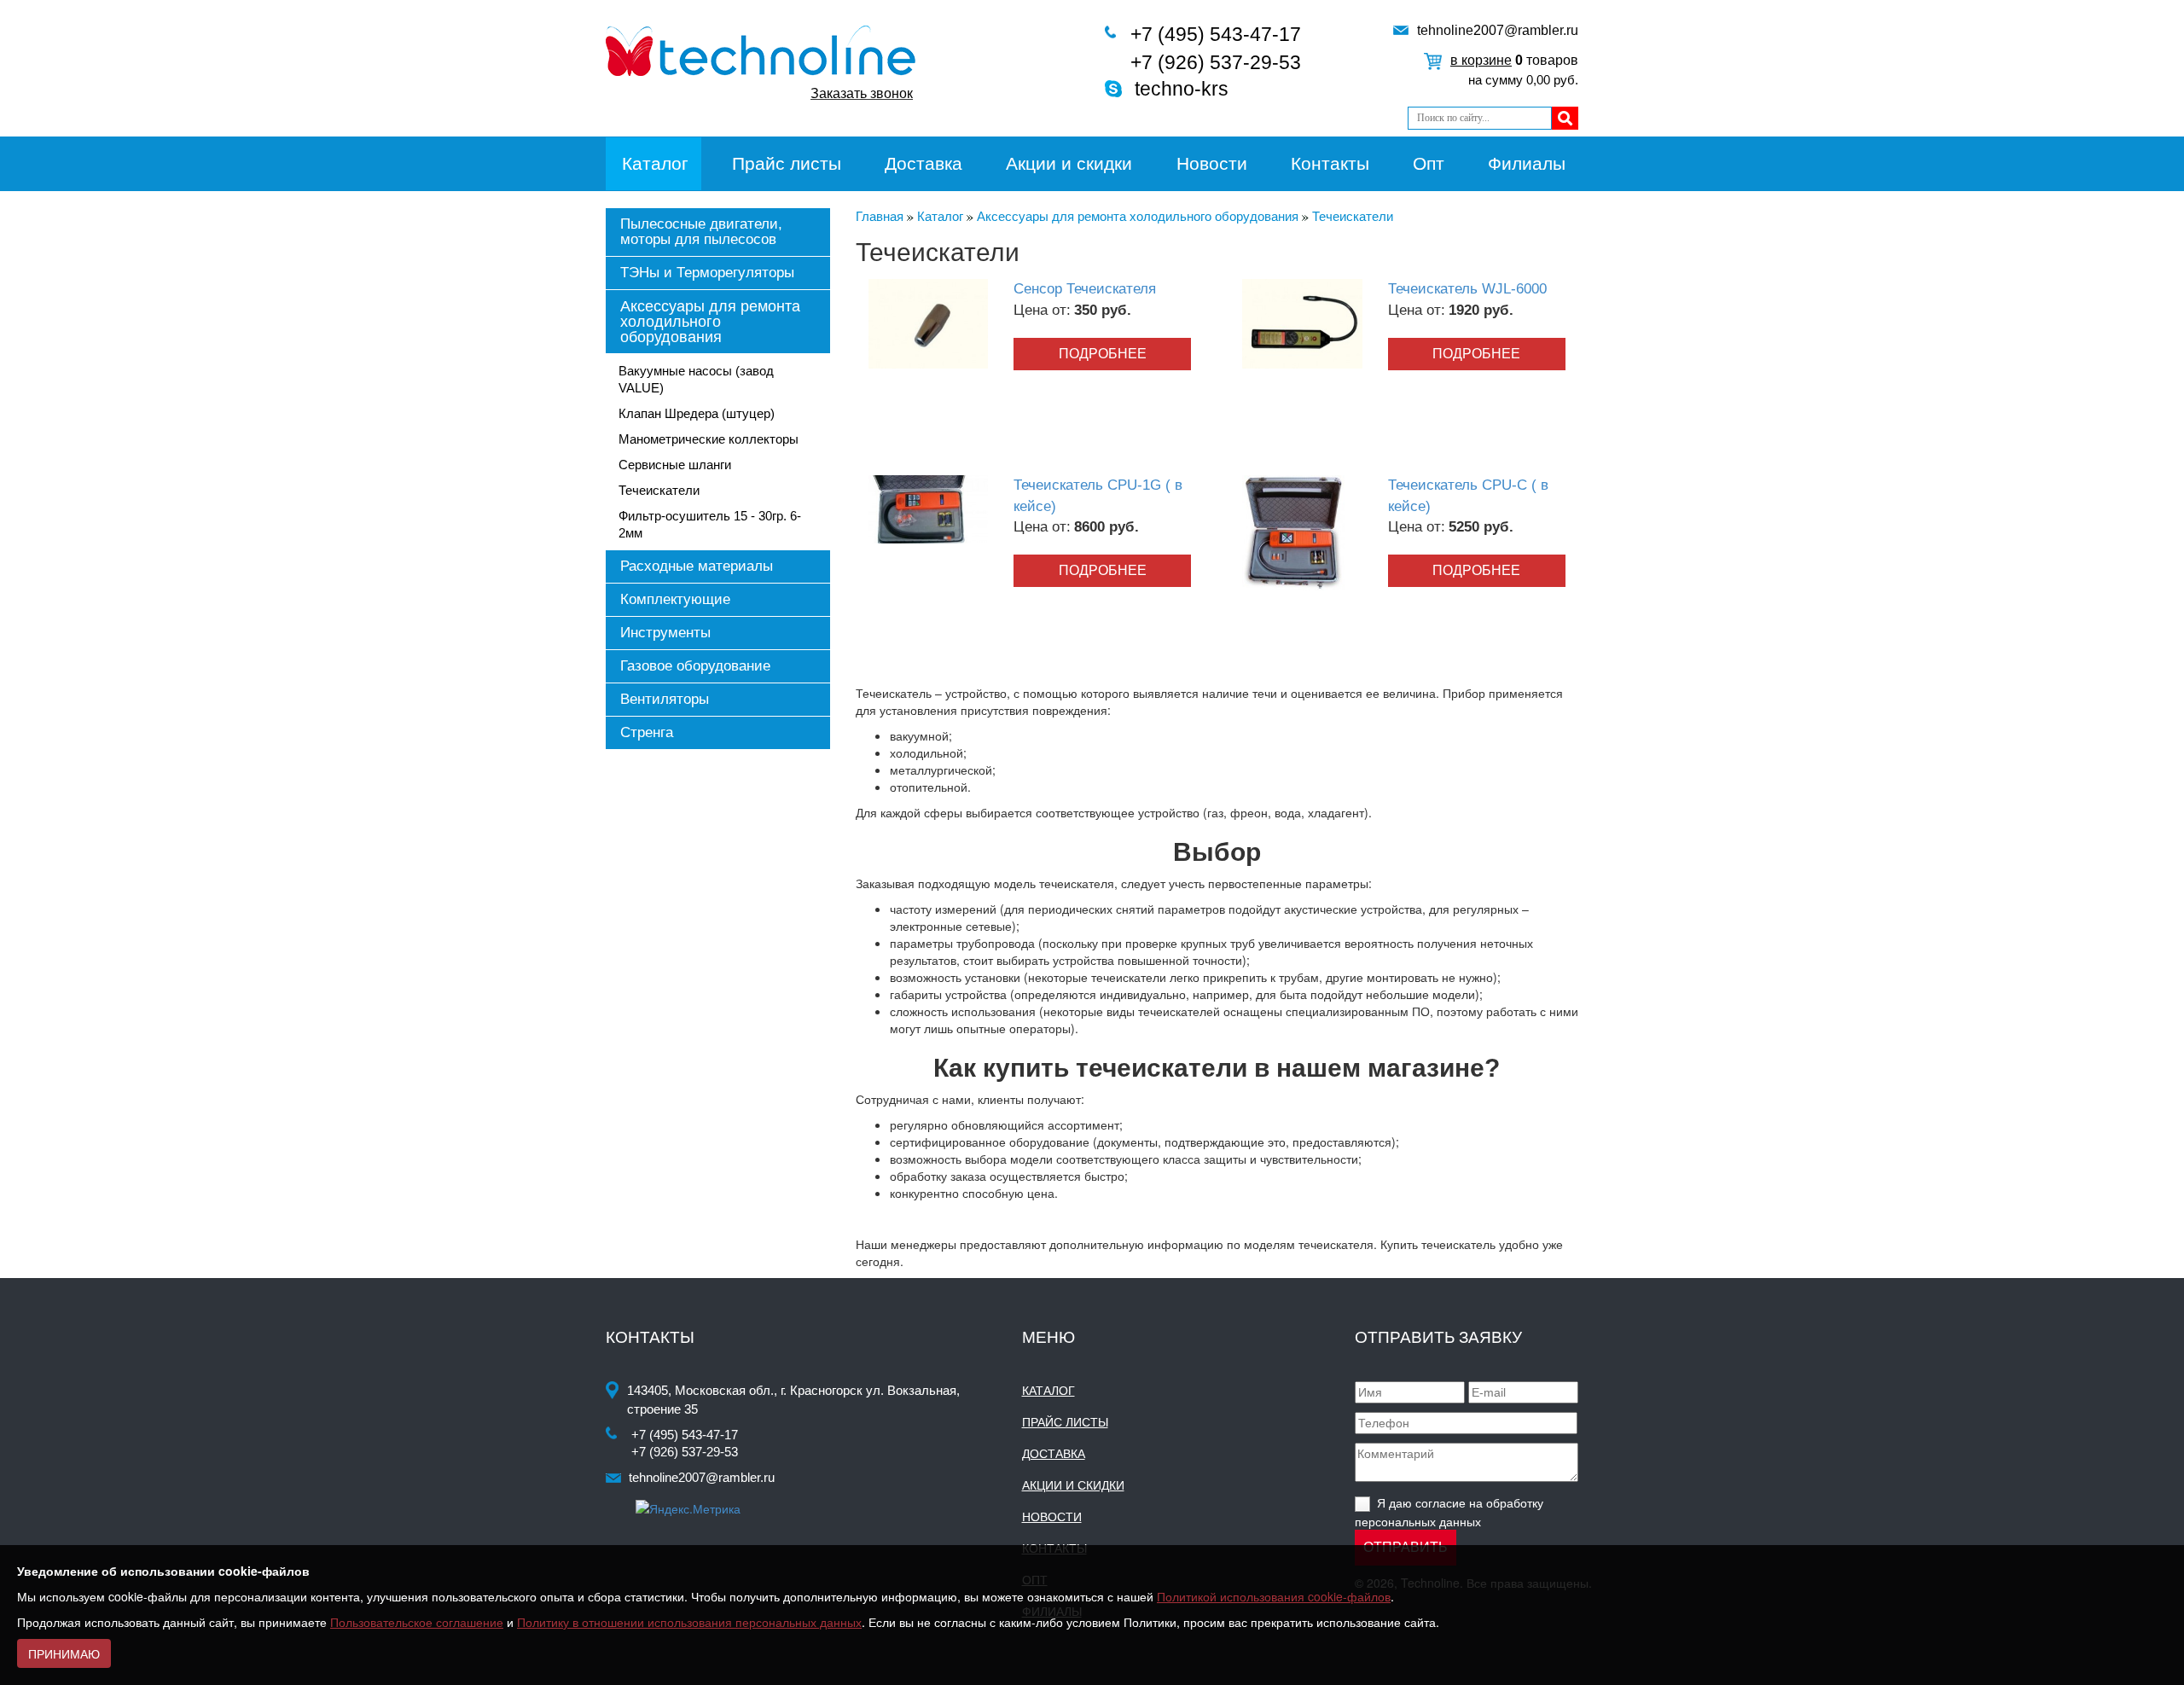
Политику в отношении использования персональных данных (689, 1622)
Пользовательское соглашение (417, 1622)
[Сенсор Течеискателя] (928, 322)
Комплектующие (675, 599)
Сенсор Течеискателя (1085, 289)
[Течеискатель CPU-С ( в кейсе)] (1293, 532)
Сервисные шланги (675, 465)
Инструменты (665, 633)
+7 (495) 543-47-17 (1216, 34)
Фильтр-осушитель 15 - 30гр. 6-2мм (710, 524)
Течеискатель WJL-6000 (1467, 289)
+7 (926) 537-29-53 (1216, 62)
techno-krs (1182, 89)
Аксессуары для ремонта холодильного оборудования (710, 322)
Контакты (1330, 163)
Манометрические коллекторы (709, 439)
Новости (1212, 163)
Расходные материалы (697, 566)
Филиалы (1527, 163)
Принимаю (64, 1653)
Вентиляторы (665, 699)
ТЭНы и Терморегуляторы (707, 273)
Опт (1429, 163)
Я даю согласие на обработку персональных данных (1449, 1511)
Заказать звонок (862, 93)
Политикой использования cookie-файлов (1274, 1596)
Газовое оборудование (695, 666)
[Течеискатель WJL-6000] (1302, 322)
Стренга (647, 732)
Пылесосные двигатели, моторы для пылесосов (701, 232)
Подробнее (1103, 354)
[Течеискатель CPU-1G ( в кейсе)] (928, 508)
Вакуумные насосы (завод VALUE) (696, 379)
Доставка (924, 163)
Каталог (655, 163)
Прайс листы (787, 163)
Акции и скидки (1069, 163)
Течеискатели (659, 490)
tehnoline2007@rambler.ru (1498, 30)
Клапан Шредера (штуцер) (697, 413)
